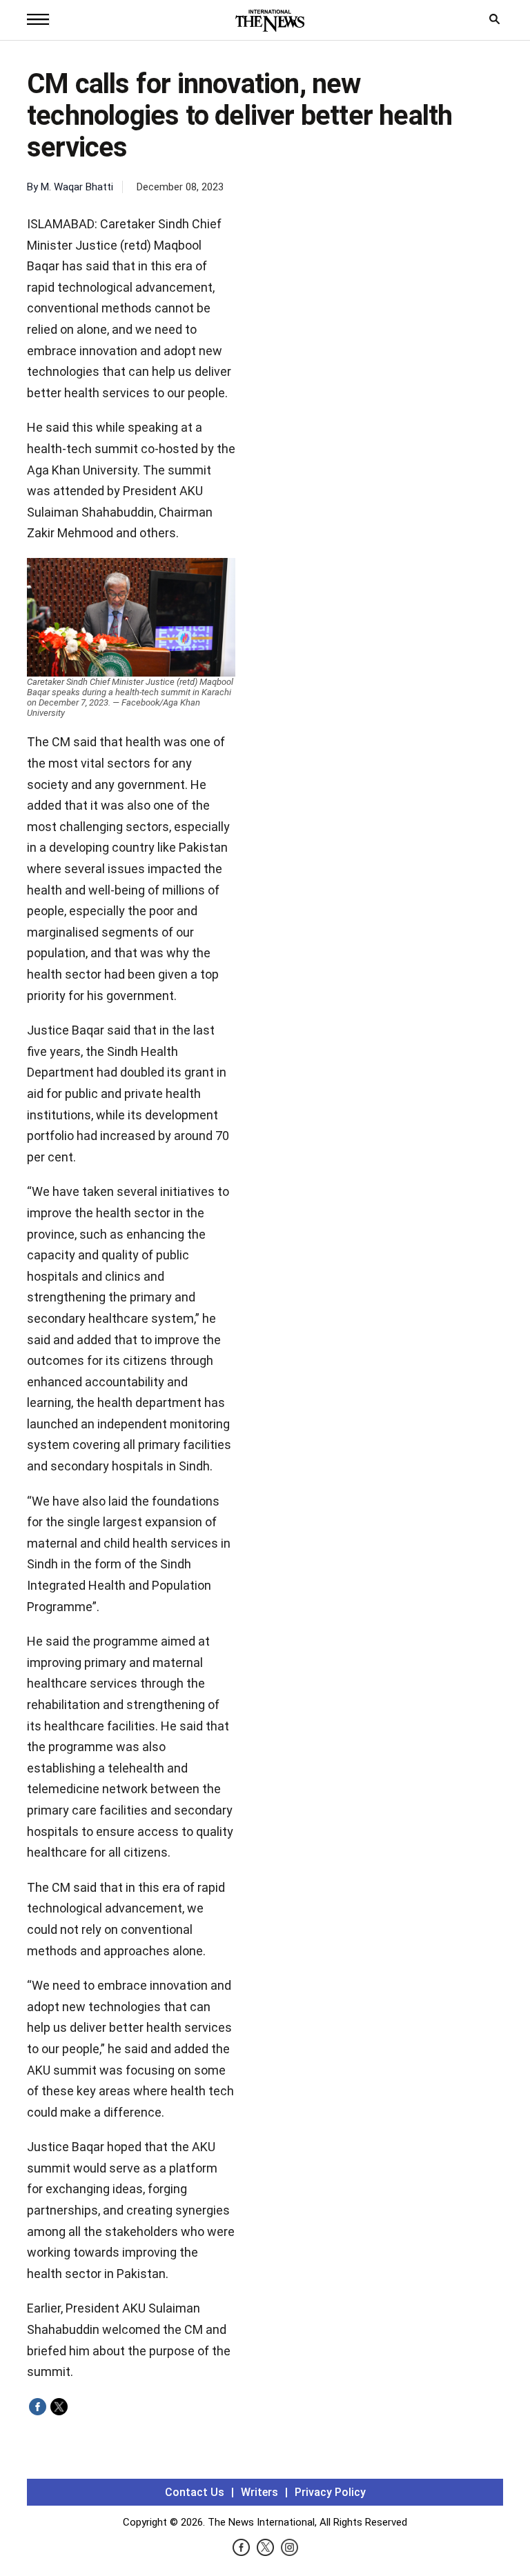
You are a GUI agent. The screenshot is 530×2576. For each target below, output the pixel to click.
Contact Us (195, 2492)
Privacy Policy (330, 2492)
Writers (259, 2492)
